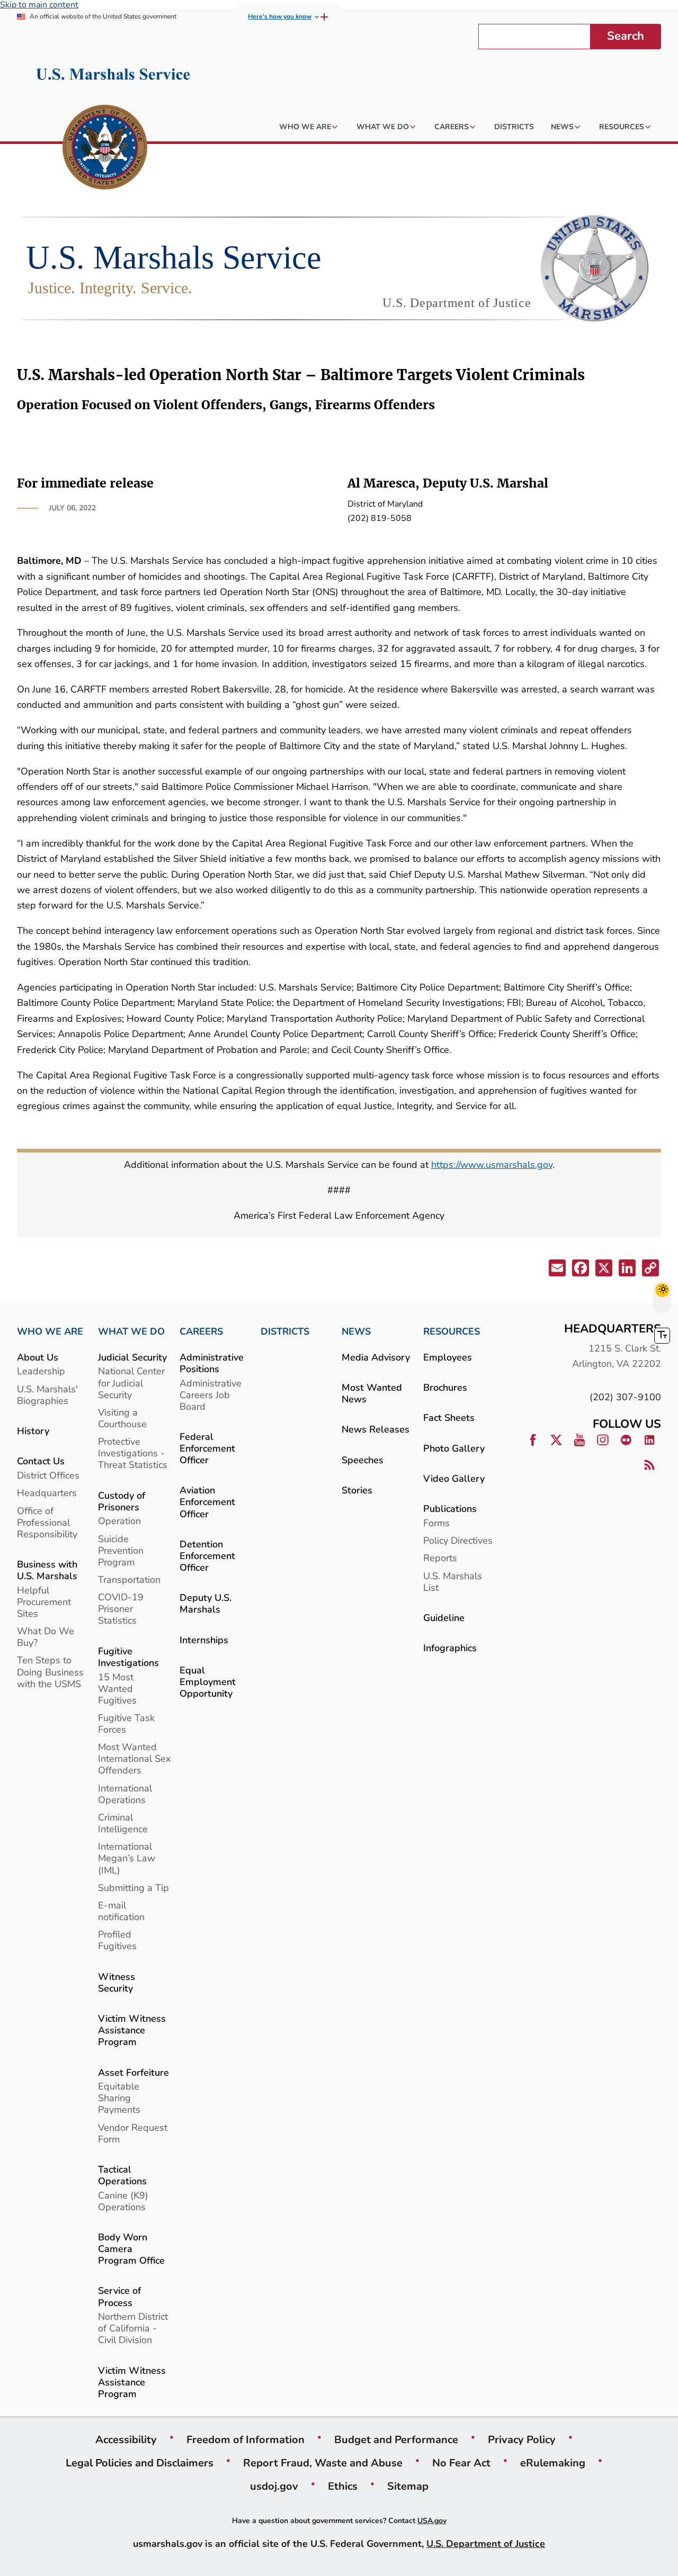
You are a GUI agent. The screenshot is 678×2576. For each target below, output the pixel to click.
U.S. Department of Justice (486, 2543)
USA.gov (432, 2521)
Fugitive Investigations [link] (128, 1657)
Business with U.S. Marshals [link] (47, 1570)
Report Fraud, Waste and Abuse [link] (323, 2463)
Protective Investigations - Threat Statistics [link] (133, 1453)
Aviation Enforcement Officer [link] (207, 1502)
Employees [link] (448, 1357)
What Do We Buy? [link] (46, 1637)
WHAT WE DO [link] (131, 1331)
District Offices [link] (48, 1475)
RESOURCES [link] (452, 1331)
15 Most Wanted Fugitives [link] (117, 1688)
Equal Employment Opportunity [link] (208, 1682)
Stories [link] (357, 1490)
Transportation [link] (129, 1579)
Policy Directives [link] (458, 1540)
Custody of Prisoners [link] (122, 1501)
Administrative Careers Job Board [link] (211, 1395)
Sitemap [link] (408, 2486)
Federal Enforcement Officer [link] (207, 1448)
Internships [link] (204, 1640)
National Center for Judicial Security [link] (131, 1382)
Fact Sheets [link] (449, 1417)
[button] (556, 1270)
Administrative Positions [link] (212, 1363)
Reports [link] (440, 1558)
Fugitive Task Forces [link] (126, 1723)
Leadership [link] (41, 1371)
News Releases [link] (376, 1429)
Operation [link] (119, 1521)
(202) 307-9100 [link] (625, 1397)
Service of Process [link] (119, 2296)
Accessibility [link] (126, 2439)
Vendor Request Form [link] (133, 2133)
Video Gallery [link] (454, 1478)
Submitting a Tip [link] (133, 1888)
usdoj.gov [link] (274, 2486)
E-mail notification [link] (121, 1911)
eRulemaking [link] (553, 2463)
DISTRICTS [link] (285, 1331)
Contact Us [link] (41, 1461)
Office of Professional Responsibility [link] (47, 1522)
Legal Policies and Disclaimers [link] (140, 2463)
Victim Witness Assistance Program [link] (132, 2030)
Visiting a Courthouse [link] (122, 1418)
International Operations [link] (125, 1794)
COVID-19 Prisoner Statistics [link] (121, 1609)
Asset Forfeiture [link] (133, 2072)
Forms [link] (436, 1523)
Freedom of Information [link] (246, 2439)
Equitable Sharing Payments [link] (119, 2098)
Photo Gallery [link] (454, 1448)
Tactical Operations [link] (122, 2175)
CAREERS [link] (201, 1331)
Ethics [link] (343, 2486)
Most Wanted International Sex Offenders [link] (134, 1758)
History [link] (33, 1431)
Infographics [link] (450, 1648)
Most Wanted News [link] (372, 1393)
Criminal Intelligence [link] (123, 1823)
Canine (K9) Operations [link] (123, 2201)
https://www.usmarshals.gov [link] (492, 1164)
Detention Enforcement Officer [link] (207, 1556)
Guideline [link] (444, 1618)
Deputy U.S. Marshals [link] (206, 1603)
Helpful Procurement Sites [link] (44, 1602)
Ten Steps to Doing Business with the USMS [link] (50, 1672)
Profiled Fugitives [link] (117, 1940)
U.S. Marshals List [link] (453, 1582)
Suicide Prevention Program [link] (121, 1550)
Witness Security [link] (117, 1982)
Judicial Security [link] (132, 1357)
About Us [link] (38, 1357)
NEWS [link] (356, 1331)
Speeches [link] (363, 1460)
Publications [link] (450, 1508)
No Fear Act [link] (461, 2463)
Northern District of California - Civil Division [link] (133, 2328)
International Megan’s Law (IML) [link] (127, 1858)
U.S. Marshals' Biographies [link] (47, 1395)
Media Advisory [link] (376, 1357)
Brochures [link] (445, 1387)
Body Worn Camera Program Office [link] (131, 2249)
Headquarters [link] (47, 1493)
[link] (105, 149)
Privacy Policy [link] (522, 2439)
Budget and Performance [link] (396, 2439)
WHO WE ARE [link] (50, 1331)
